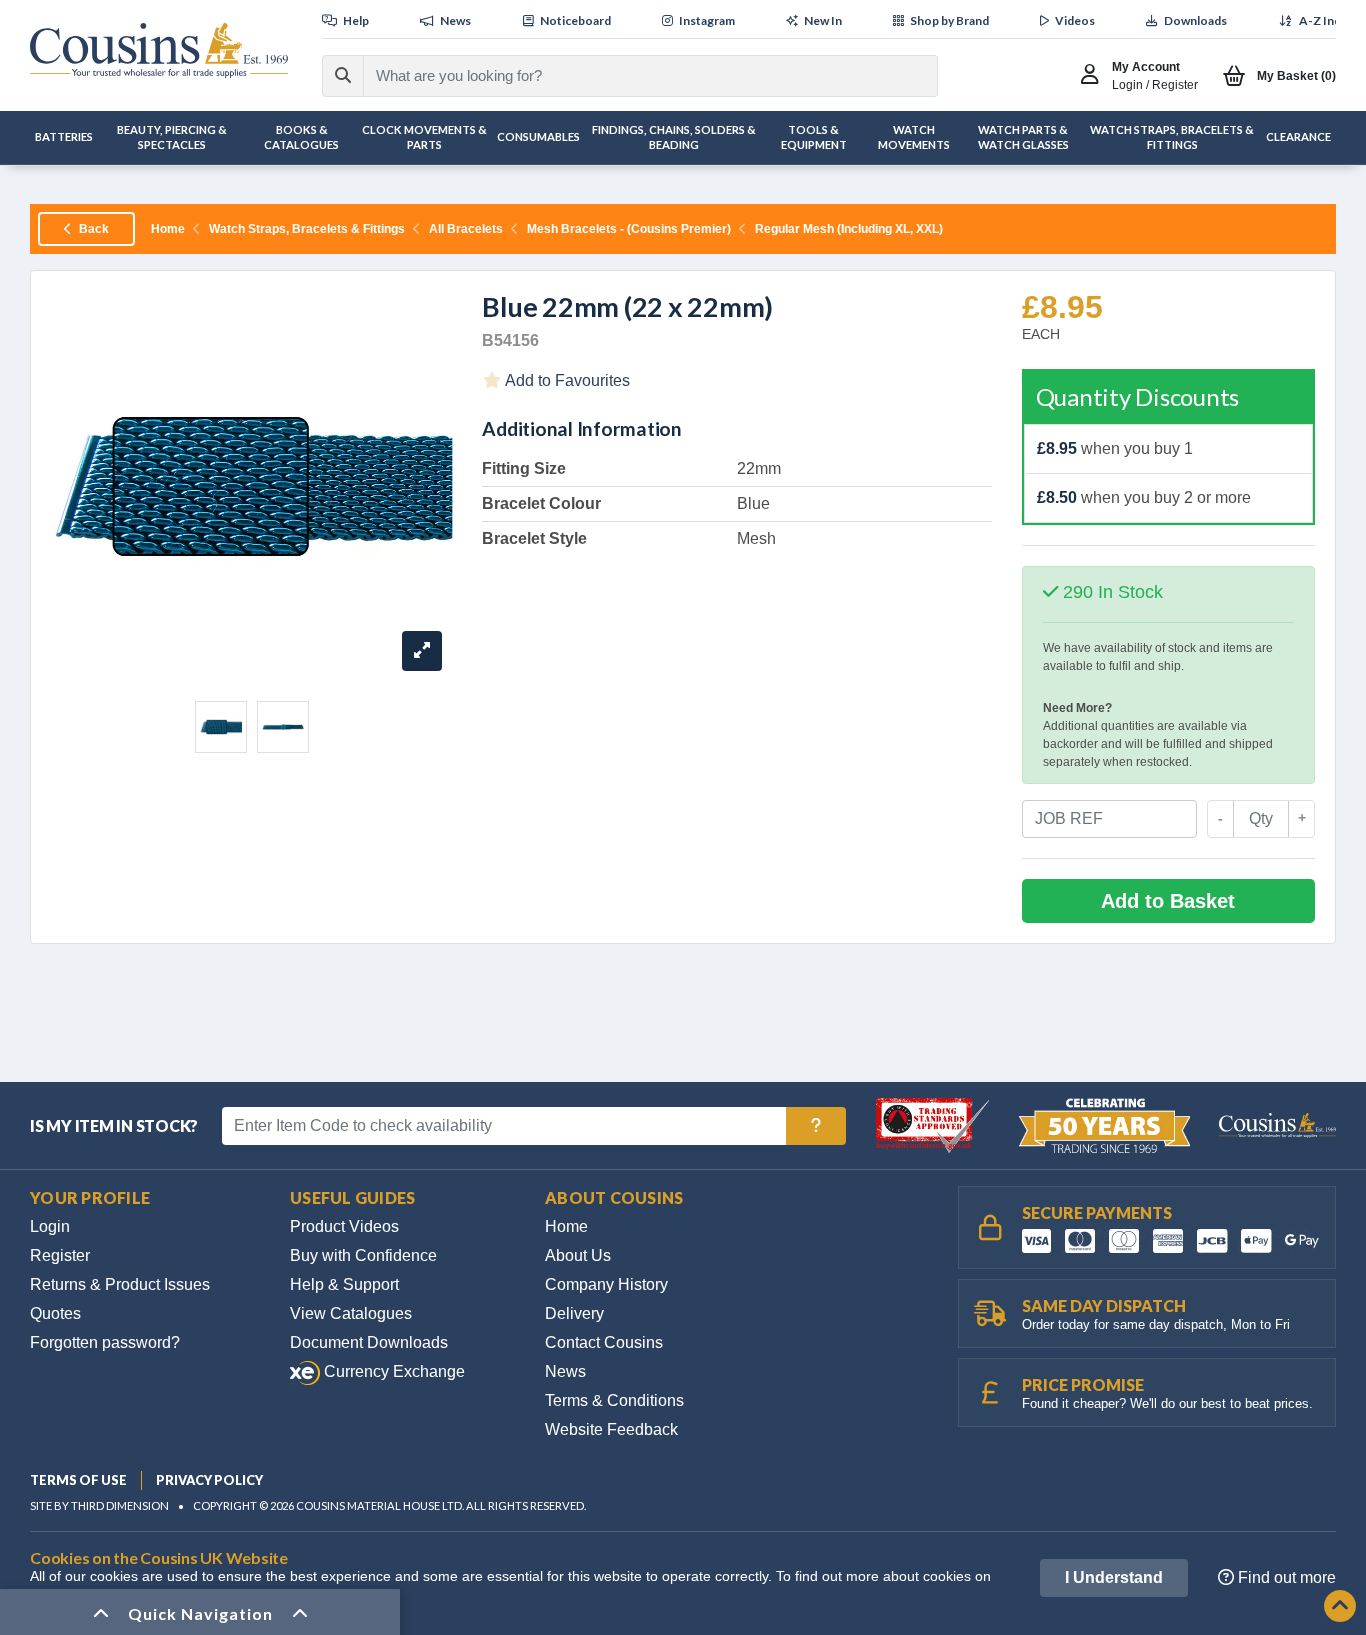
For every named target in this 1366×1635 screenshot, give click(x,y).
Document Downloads (369, 1342)
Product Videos (344, 1226)
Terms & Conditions (614, 1400)
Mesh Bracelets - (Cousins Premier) (629, 229)
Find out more (1285, 1577)
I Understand (1114, 1577)
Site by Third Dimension (99, 1505)
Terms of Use (78, 1480)
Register (60, 1255)
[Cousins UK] (159, 50)
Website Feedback (611, 1429)
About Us (578, 1255)
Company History (606, 1284)
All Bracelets (466, 229)
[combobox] (632, 76)
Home (168, 229)
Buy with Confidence (363, 1255)
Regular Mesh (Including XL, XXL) (849, 229)
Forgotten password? (105, 1342)
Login (50, 1226)
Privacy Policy (209, 1480)
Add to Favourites (566, 380)
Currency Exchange (392, 1371)
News (565, 1371)
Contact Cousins (604, 1342)
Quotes (55, 1313)
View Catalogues (351, 1313)
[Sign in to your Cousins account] (1094, 76)
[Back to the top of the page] (1340, 1607)
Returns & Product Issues (120, 1284)
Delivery (574, 1313)
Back (92, 229)
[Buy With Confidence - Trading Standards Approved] (934, 1124)
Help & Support (344, 1284)
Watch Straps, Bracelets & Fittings (307, 229)
